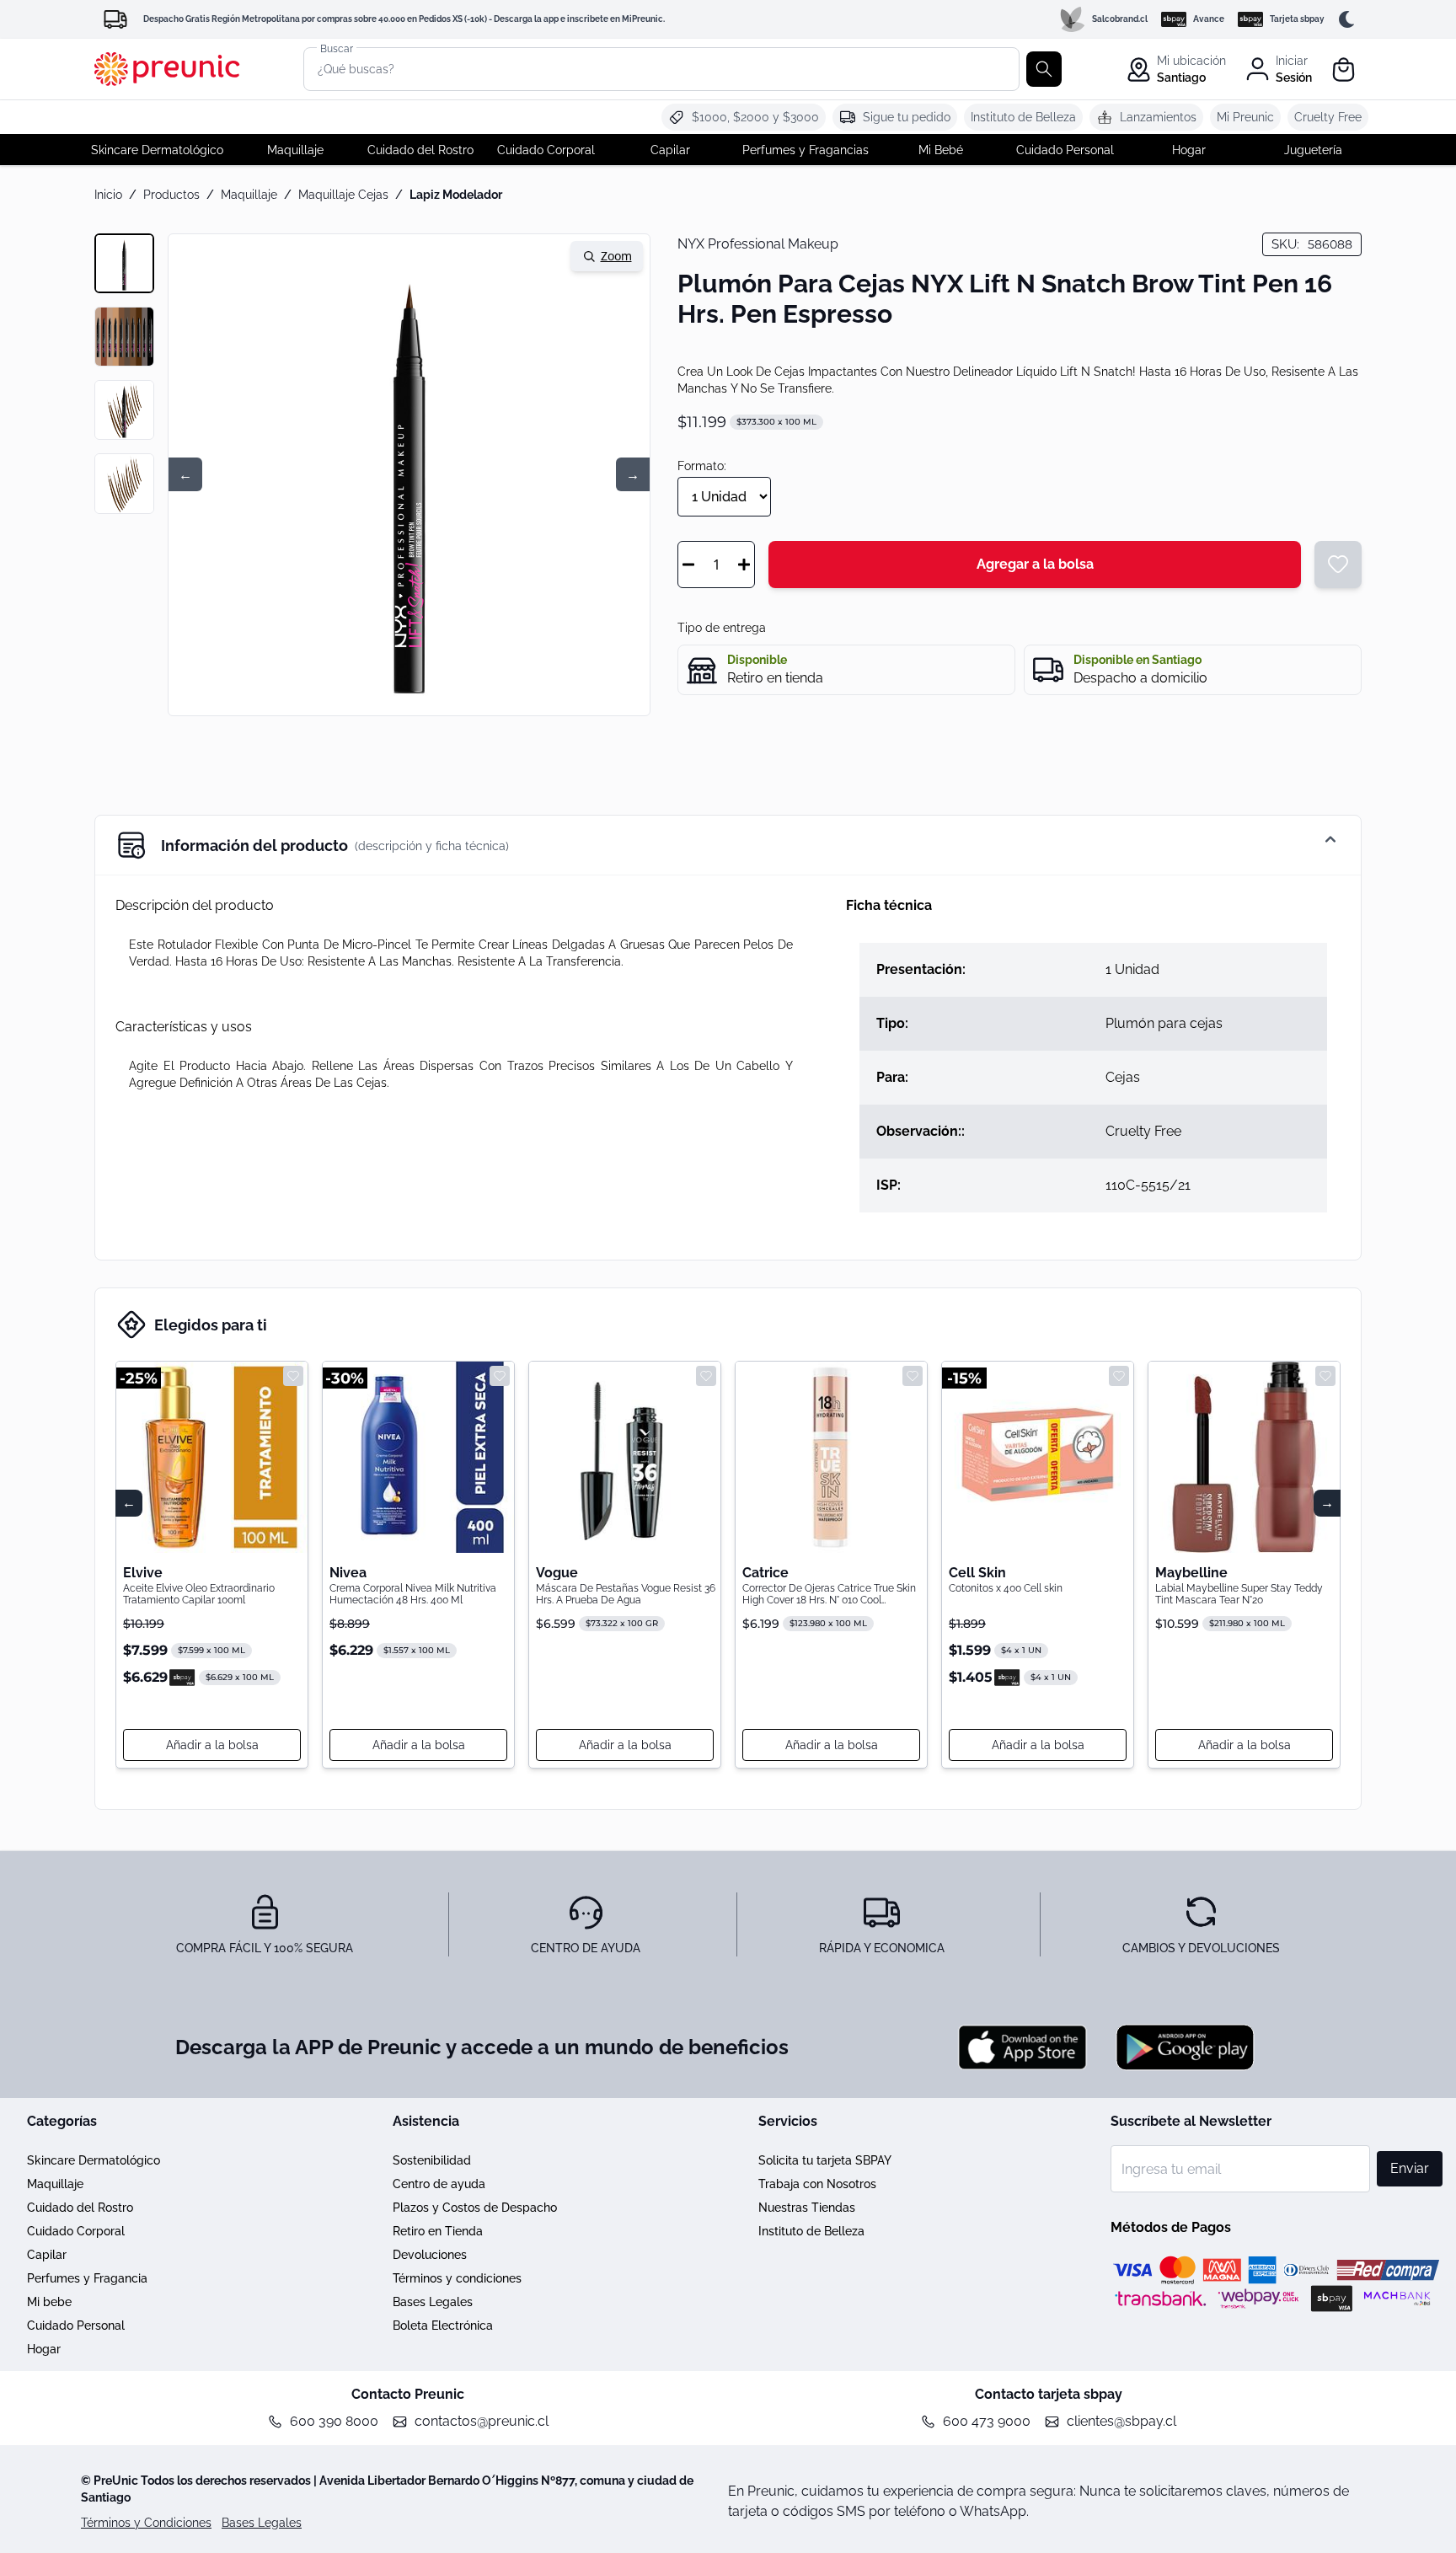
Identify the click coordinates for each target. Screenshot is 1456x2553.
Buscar (337, 48)
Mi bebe (49, 2302)
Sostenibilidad (432, 2160)
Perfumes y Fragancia (87, 2278)
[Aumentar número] (744, 565)
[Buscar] (1044, 69)
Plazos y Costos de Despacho (475, 2208)
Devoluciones (430, 2255)
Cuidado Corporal (76, 2231)
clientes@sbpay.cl (1121, 2421)
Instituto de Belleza (811, 2231)
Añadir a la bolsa (212, 1745)
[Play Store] (1185, 2047)
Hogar (44, 2349)
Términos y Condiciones (146, 2523)
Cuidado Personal (76, 2326)
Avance (1209, 19)
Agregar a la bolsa (1035, 564)
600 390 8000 (334, 2421)
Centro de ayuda (439, 2184)
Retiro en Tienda (438, 2231)
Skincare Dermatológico (94, 2160)
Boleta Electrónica (443, 2326)
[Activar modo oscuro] (1350, 19)
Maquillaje (249, 195)
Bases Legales (433, 2302)
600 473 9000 (987, 2421)
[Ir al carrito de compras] (1345, 70)
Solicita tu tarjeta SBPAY (825, 2160)
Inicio (108, 195)
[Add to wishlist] (293, 1376)
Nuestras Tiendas (807, 2208)
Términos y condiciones (457, 2278)
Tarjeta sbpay (1297, 19)
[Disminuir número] (688, 565)
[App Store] (1023, 2047)
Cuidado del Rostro (80, 2208)
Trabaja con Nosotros (817, 2184)
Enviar (1410, 2168)
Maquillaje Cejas (343, 195)
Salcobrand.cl (1120, 19)
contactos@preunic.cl (482, 2421)
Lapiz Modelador (456, 195)
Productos (171, 195)
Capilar (47, 2255)
